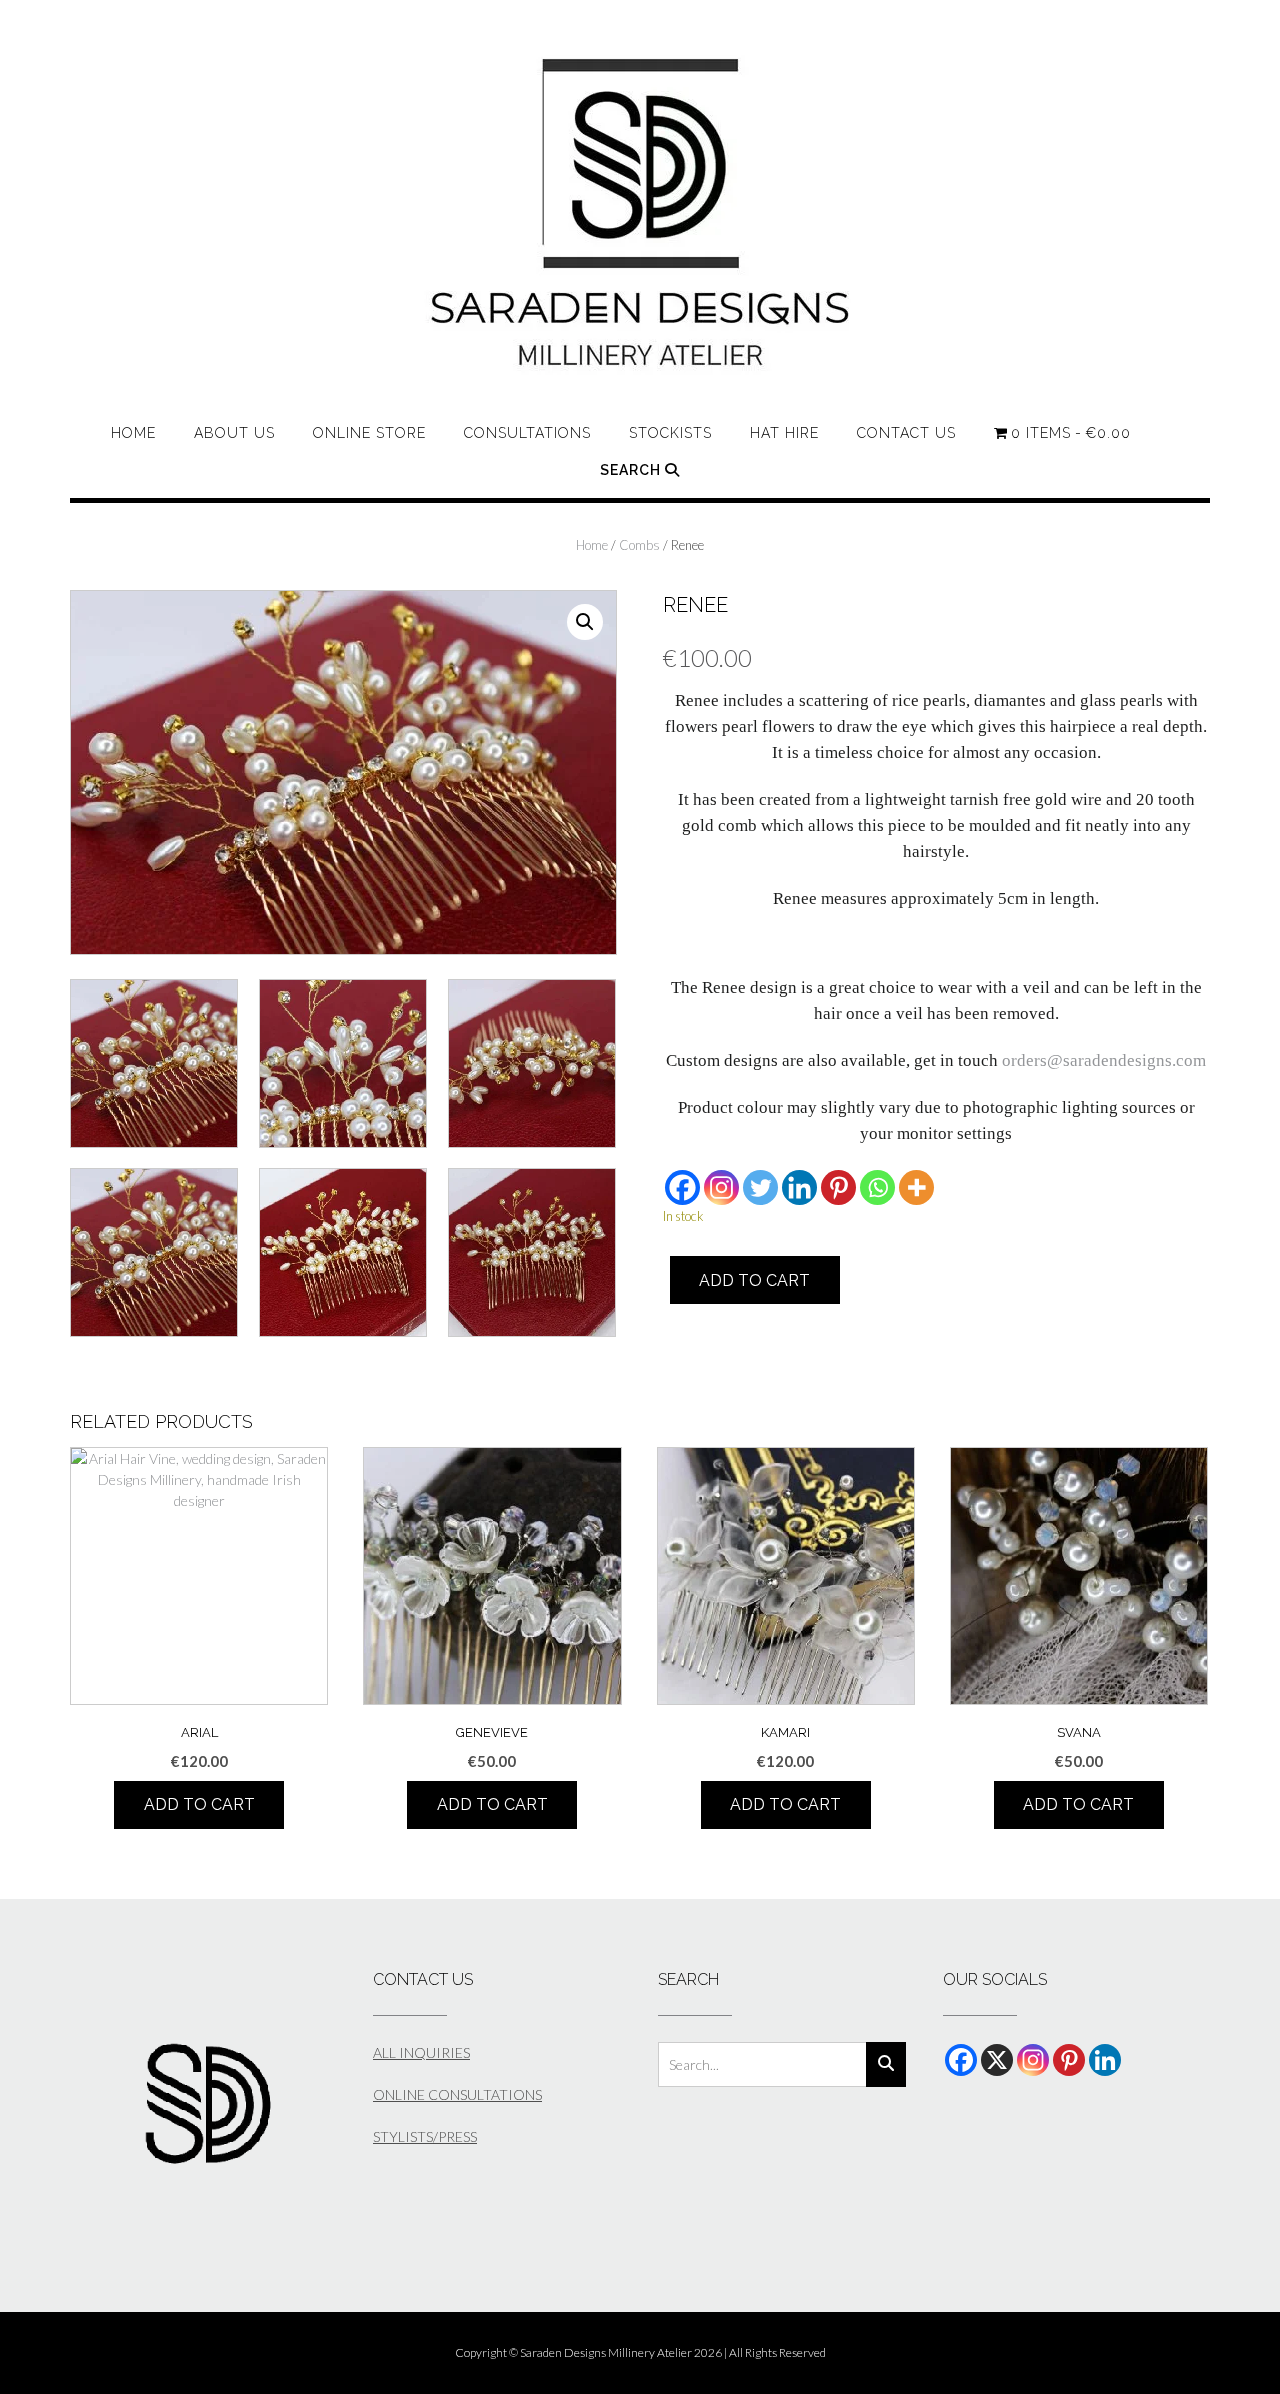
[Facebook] (682, 1187)
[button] (585, 622)
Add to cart (754, 1280)
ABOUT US (234, 433)
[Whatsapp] (877, 1187)
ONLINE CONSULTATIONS (457, 2094)
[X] (997, 2060)
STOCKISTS (670, 433)
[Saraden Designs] (640, 213)
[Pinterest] (838, 1187)
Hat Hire (784, 433)
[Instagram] (721, 1187)
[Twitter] (760, 1187)
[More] (916, 1187)
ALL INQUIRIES (421, 2052)
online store (369, 433)
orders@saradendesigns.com (1104, 1060)
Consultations (527, 433)
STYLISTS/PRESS (425, 2136)
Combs (639, 545)
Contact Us (906, 433)
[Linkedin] (799, 1187)
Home (133, 433)
